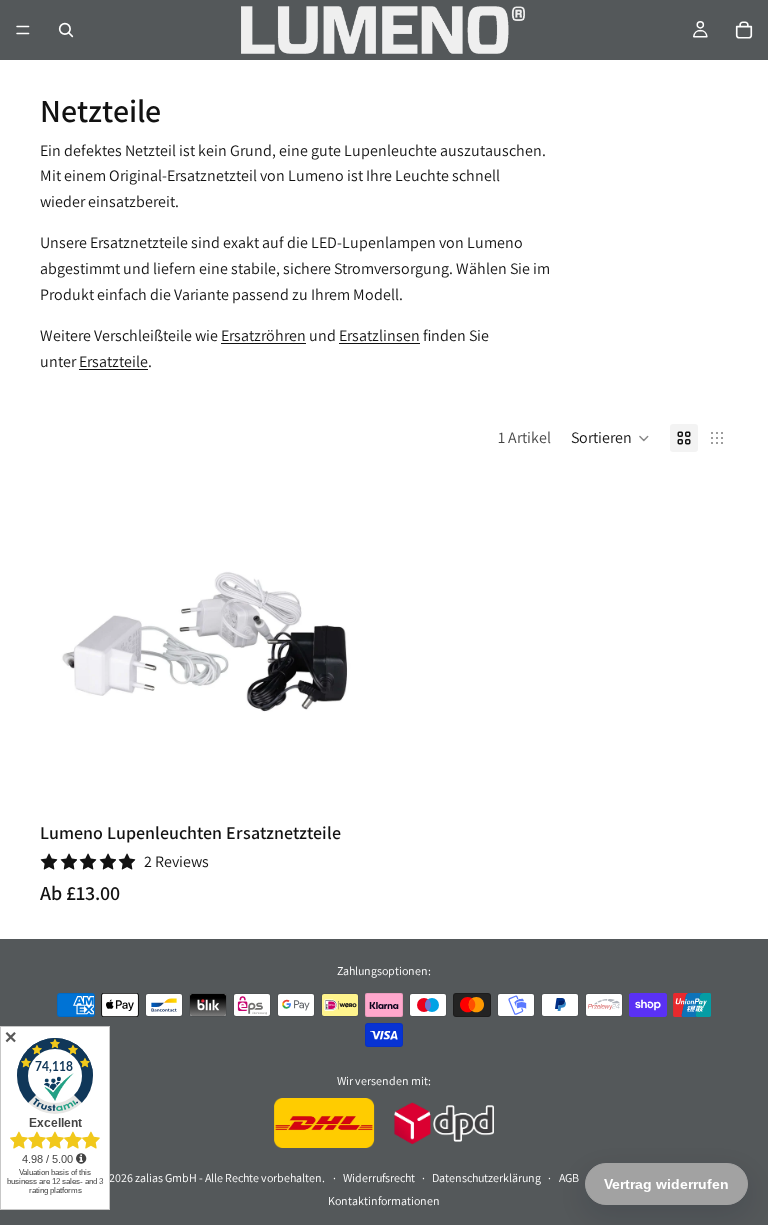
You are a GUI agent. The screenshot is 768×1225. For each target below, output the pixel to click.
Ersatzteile (113, 361)
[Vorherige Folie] (70, 644)
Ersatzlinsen (379, 335)
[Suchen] (66, 30)
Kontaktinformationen (384, 1199)
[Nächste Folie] (346, 644)
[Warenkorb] (744, 30)
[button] (610, 438)
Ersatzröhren (263, 335)
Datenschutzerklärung (486, 1176)
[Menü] (23, 30)
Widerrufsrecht (379, 1176)
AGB (569, 1176)
